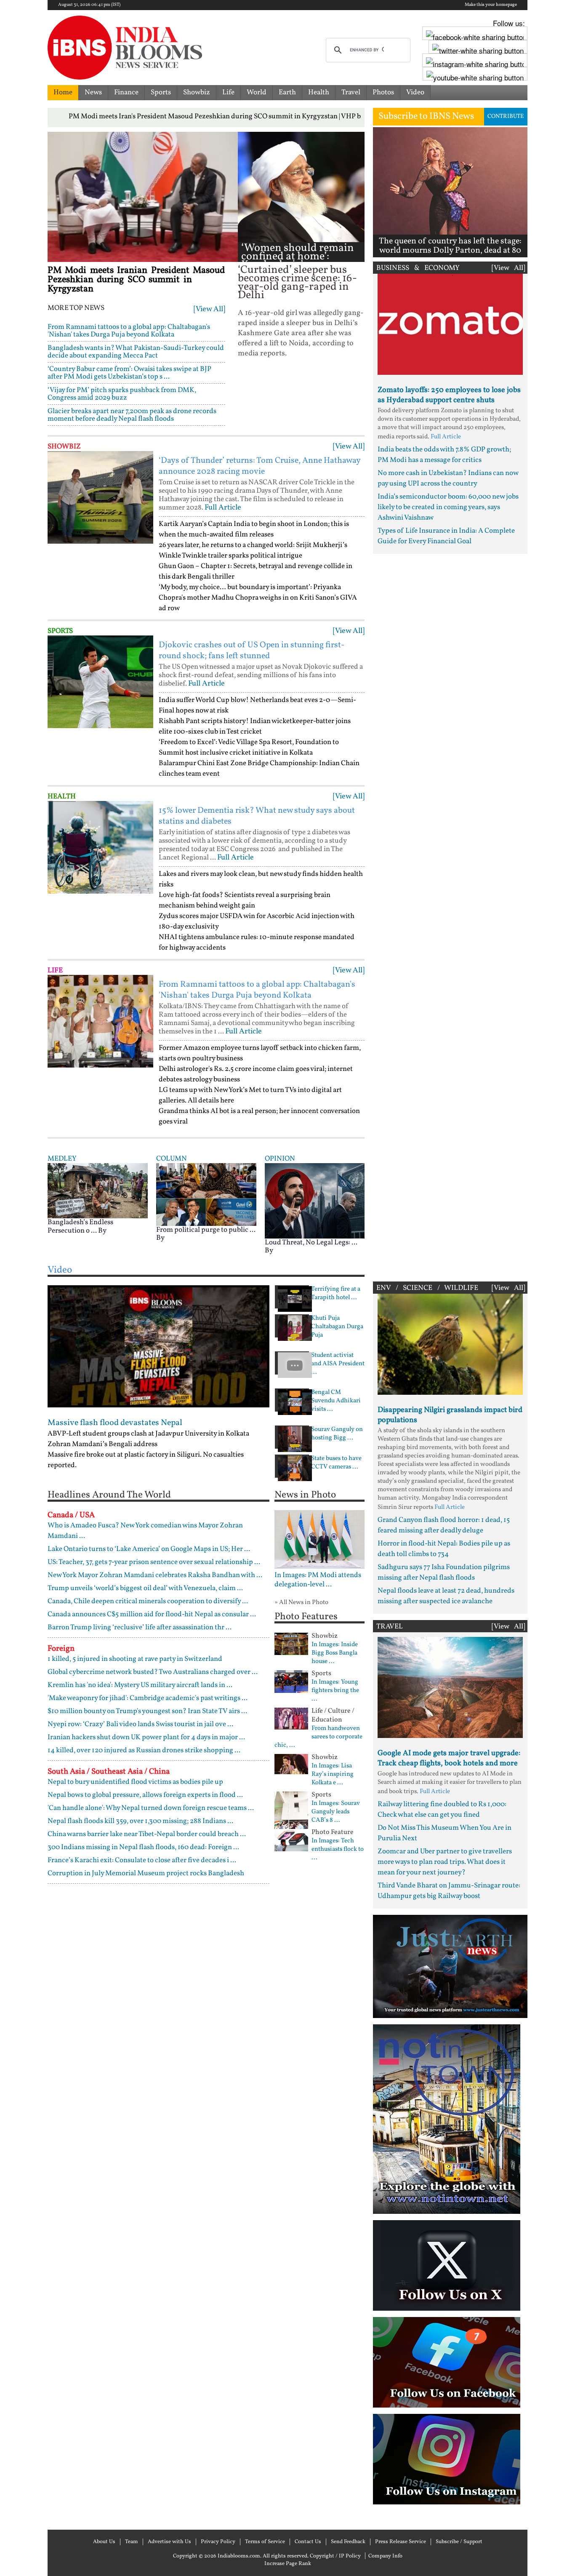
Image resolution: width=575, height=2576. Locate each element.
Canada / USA (71, 1515)
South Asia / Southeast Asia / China (109, 1772)
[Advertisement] (450, 916)
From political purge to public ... (206, 1230)
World (257, 92)
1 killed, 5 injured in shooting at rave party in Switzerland (135, 1659)
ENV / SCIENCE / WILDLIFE (427, 1288)
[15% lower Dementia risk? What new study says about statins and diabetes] (100, 847)
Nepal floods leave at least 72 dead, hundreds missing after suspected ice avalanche (446, 1596)
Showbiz (197, 92)
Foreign (61, 1649)
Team (132, 2542)
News (93, 92)
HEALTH (62, 797)
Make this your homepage (491, 5)
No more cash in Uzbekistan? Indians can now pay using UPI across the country (448, 478)
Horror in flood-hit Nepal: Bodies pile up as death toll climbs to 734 (444, 1549)
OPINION (280, 1159)
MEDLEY (62, 1159)
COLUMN (172, 1159)
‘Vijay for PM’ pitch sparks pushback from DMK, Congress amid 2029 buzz (122, 394)
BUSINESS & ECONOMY (418, 268)
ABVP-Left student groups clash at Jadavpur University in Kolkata (148, 1434)
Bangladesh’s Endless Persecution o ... (80, 1227)
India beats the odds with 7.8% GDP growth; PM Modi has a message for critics (444, 455)
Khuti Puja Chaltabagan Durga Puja (337, 1327)
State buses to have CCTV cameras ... (336, 1463)
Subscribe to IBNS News (426, 116)
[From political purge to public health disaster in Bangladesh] (206, 1195)
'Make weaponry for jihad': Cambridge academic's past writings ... (148, 1698)
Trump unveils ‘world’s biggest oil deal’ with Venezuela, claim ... (145, 1588)
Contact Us (308, 2542)
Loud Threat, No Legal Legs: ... (311, 1243)
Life (228, 92)
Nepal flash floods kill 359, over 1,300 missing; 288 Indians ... (140, 1821)
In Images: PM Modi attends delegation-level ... (318, 1580)
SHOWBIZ (64, 447)
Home (63, 92)
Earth (287, 92)
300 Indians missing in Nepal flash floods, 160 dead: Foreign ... (143, 1847)
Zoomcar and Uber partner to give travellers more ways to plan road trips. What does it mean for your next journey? (445, 1862)
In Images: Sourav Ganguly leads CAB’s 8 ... (336, 1812)
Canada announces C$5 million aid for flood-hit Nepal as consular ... (152, 1614)
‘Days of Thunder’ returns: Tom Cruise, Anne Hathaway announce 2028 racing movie (260, 466)
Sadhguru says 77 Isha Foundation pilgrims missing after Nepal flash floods (444, 1572)
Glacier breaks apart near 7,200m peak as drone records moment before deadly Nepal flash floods (132, 415)
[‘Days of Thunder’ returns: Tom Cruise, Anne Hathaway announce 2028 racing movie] (100, 497)
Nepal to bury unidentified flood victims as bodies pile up (135, 1782)
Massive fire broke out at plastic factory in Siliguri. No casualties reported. (146, 1460)
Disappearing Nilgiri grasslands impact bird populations (450, 1415)
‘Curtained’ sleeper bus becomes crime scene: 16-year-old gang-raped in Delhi (297, 283)
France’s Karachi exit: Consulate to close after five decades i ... (142, 1860)
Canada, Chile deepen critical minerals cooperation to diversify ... (148, 1601)
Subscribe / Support (459, 2542)
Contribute (506, 116)
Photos (383, 92)
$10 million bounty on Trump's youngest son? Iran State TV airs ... (147, 1711)
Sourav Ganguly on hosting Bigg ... (337, 1434)
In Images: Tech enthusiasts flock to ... (338, 1850)
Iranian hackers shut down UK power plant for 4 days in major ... (146, 1737)
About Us (104, 2542)
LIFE (55, 970)
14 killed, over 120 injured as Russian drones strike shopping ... (144, 1750)
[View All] (209, 309)
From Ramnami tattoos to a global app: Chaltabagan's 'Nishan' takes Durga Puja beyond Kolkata (129, 331)
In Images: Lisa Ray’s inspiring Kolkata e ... (333, 1775)
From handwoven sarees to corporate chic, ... (318, 1737)
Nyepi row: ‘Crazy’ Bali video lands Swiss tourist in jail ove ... (140, 1724)
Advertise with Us (169, 2542)
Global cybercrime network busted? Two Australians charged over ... (153, 1672)
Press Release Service (401, 2542)
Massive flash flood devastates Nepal (115, 1423)
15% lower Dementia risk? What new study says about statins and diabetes (257, 816)
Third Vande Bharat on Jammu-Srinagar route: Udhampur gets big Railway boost (449, 1891)
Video (415, 92)
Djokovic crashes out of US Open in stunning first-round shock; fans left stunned (252, 651)
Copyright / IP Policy (335, 2556)
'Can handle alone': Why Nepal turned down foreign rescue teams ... (151, 1808)
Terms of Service (265, 2542)
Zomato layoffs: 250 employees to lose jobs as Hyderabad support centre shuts (449, 395)
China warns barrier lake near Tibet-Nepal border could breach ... (147, 1834)
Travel (351, 92)
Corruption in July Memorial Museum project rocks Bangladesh (146, 1873)
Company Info (385, 2556)
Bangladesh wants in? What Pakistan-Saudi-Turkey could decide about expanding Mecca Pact (136, 352)
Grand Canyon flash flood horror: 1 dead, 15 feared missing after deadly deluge (444, 1525)
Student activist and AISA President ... (338, 1364)
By (102, 1231)
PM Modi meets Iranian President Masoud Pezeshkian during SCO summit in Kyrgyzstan (136, 280)
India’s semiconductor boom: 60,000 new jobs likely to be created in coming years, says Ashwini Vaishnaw (448, 507)
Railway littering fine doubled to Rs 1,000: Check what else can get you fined (442, 1810)
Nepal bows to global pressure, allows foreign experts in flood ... (145, 1795)
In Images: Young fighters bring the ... (335, 1691)
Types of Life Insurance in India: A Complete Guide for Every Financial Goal (446, 536)
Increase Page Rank (288, 2564)
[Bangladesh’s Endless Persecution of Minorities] (98, 1190)
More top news (76, 308)
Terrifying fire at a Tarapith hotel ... (336, 1294)
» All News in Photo (301, 1603)
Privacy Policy (218, 2542)
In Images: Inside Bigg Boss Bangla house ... (335, 1653)
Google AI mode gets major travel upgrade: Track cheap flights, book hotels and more (449, 1758)
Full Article (223, 508)
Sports (161, 92)
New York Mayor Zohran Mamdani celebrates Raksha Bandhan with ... (155, 1575)
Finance (126, 92)
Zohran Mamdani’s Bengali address (102, 1444)
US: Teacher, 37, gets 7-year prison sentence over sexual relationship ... (154, 1562)
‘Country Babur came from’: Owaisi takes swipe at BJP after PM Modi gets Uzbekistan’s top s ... (129, 373)
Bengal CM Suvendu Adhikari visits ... (336, 1401)
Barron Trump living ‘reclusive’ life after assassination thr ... (140, 1627)
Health (319, 92)
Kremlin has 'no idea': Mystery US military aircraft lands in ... (140, 1685)
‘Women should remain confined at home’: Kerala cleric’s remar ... (298, 257)
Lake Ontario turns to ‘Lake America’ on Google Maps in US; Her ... (149, 1549)
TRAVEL (390, 1627)
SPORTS (60, 631)
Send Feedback (348, 2542)
